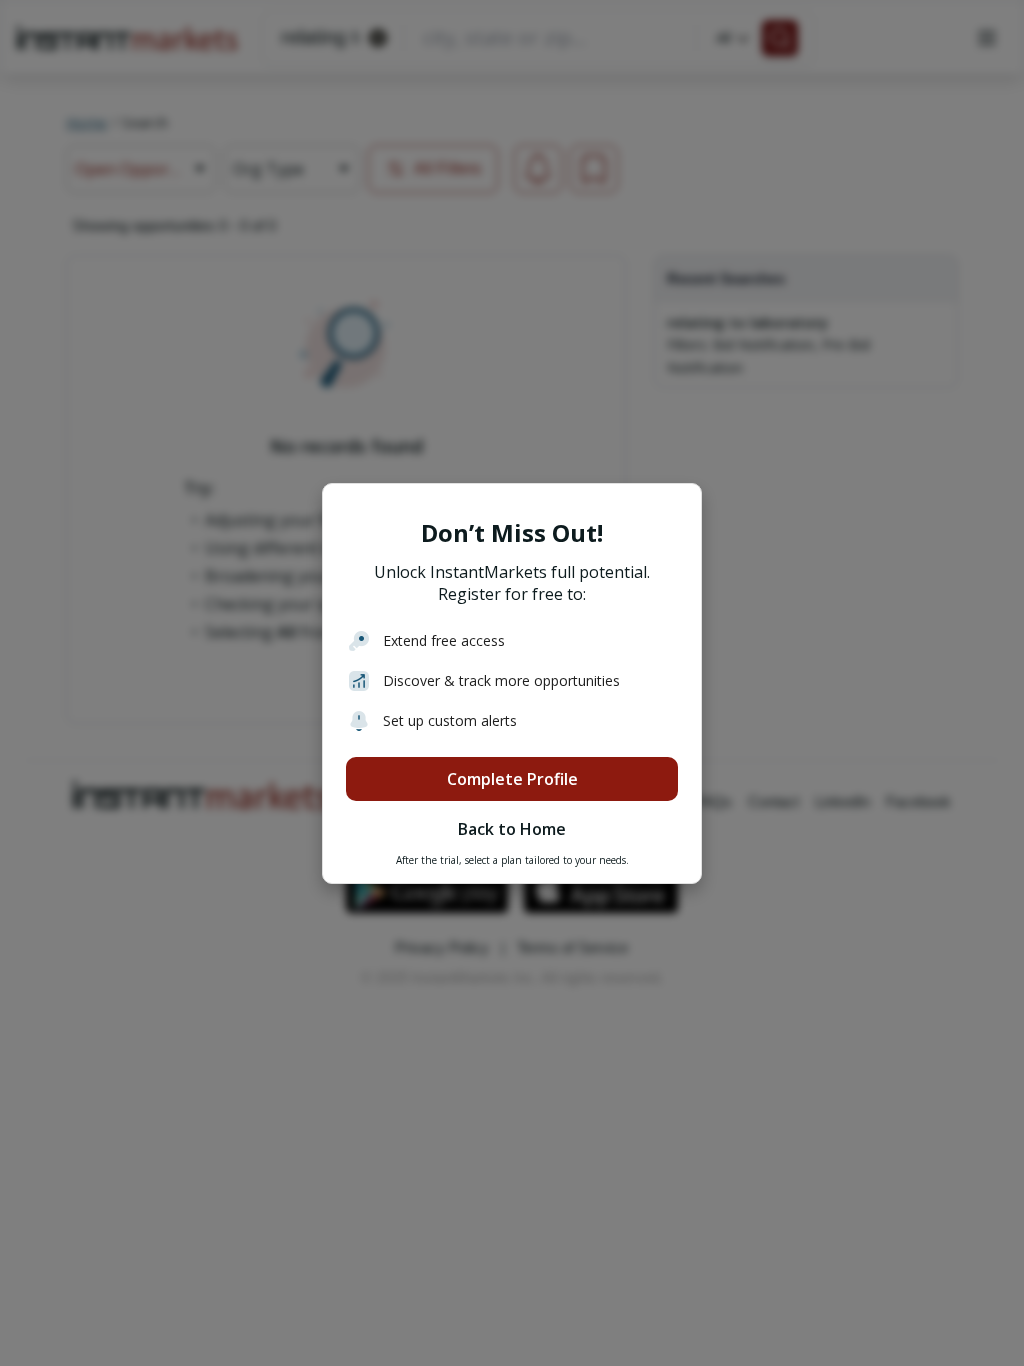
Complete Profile (512, 779)
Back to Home (512, 829)
